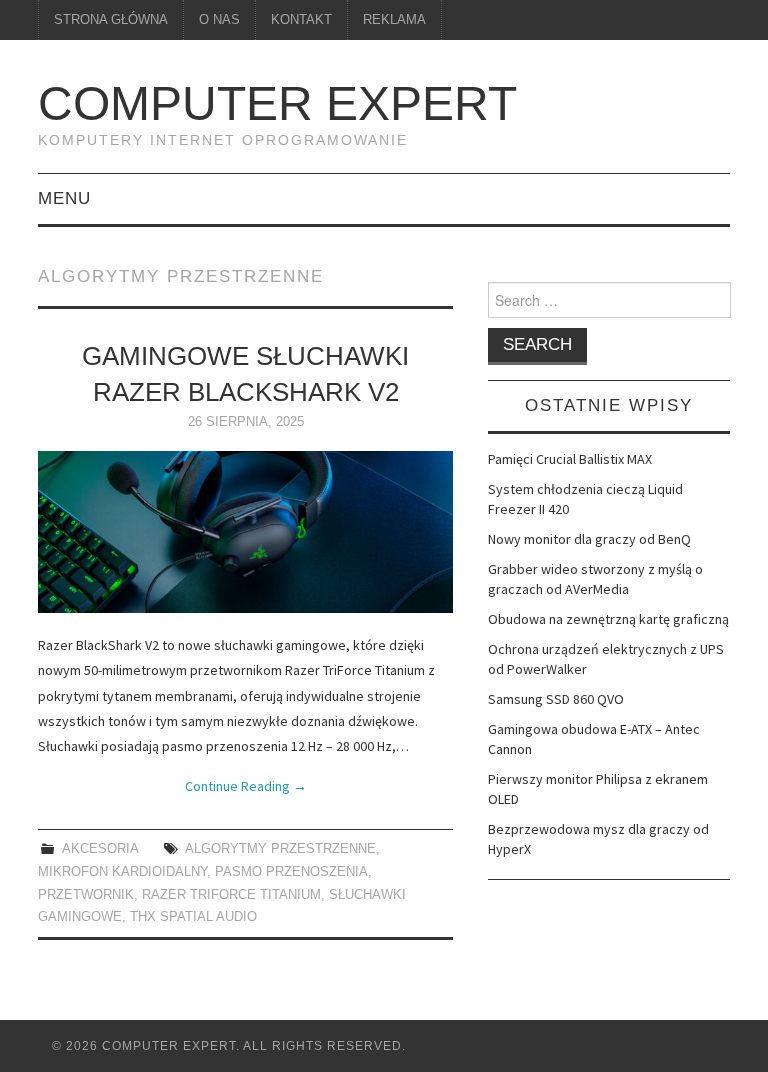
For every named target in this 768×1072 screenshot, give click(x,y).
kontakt (301, 20)
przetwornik (86, 895)
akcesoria (100, 849)
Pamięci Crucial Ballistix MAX (570, 459)
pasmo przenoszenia (291, 872)
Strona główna (111, 20)
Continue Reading (246, 786)
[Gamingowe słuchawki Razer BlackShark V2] (245, 532)
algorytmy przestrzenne (280, 849)
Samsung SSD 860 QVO (556, 699)
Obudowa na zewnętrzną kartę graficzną (608, 619)
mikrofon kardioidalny (122, 872)
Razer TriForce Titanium (231, 895)
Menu (64, 198)
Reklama (394, 20)
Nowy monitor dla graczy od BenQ (589, 539)
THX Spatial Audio (193, 917)
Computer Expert (277, 103)
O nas (219, 20)
